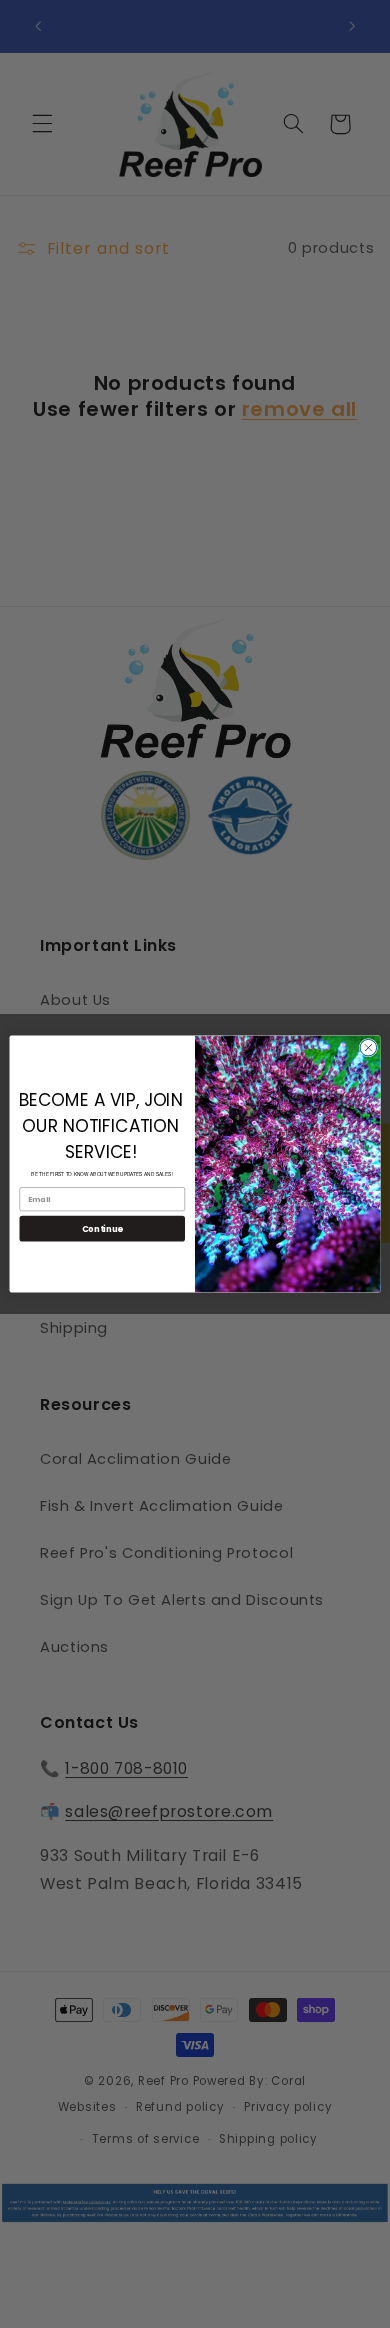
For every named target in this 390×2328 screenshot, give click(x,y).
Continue (102, 1228)
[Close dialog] (368, 1047)
